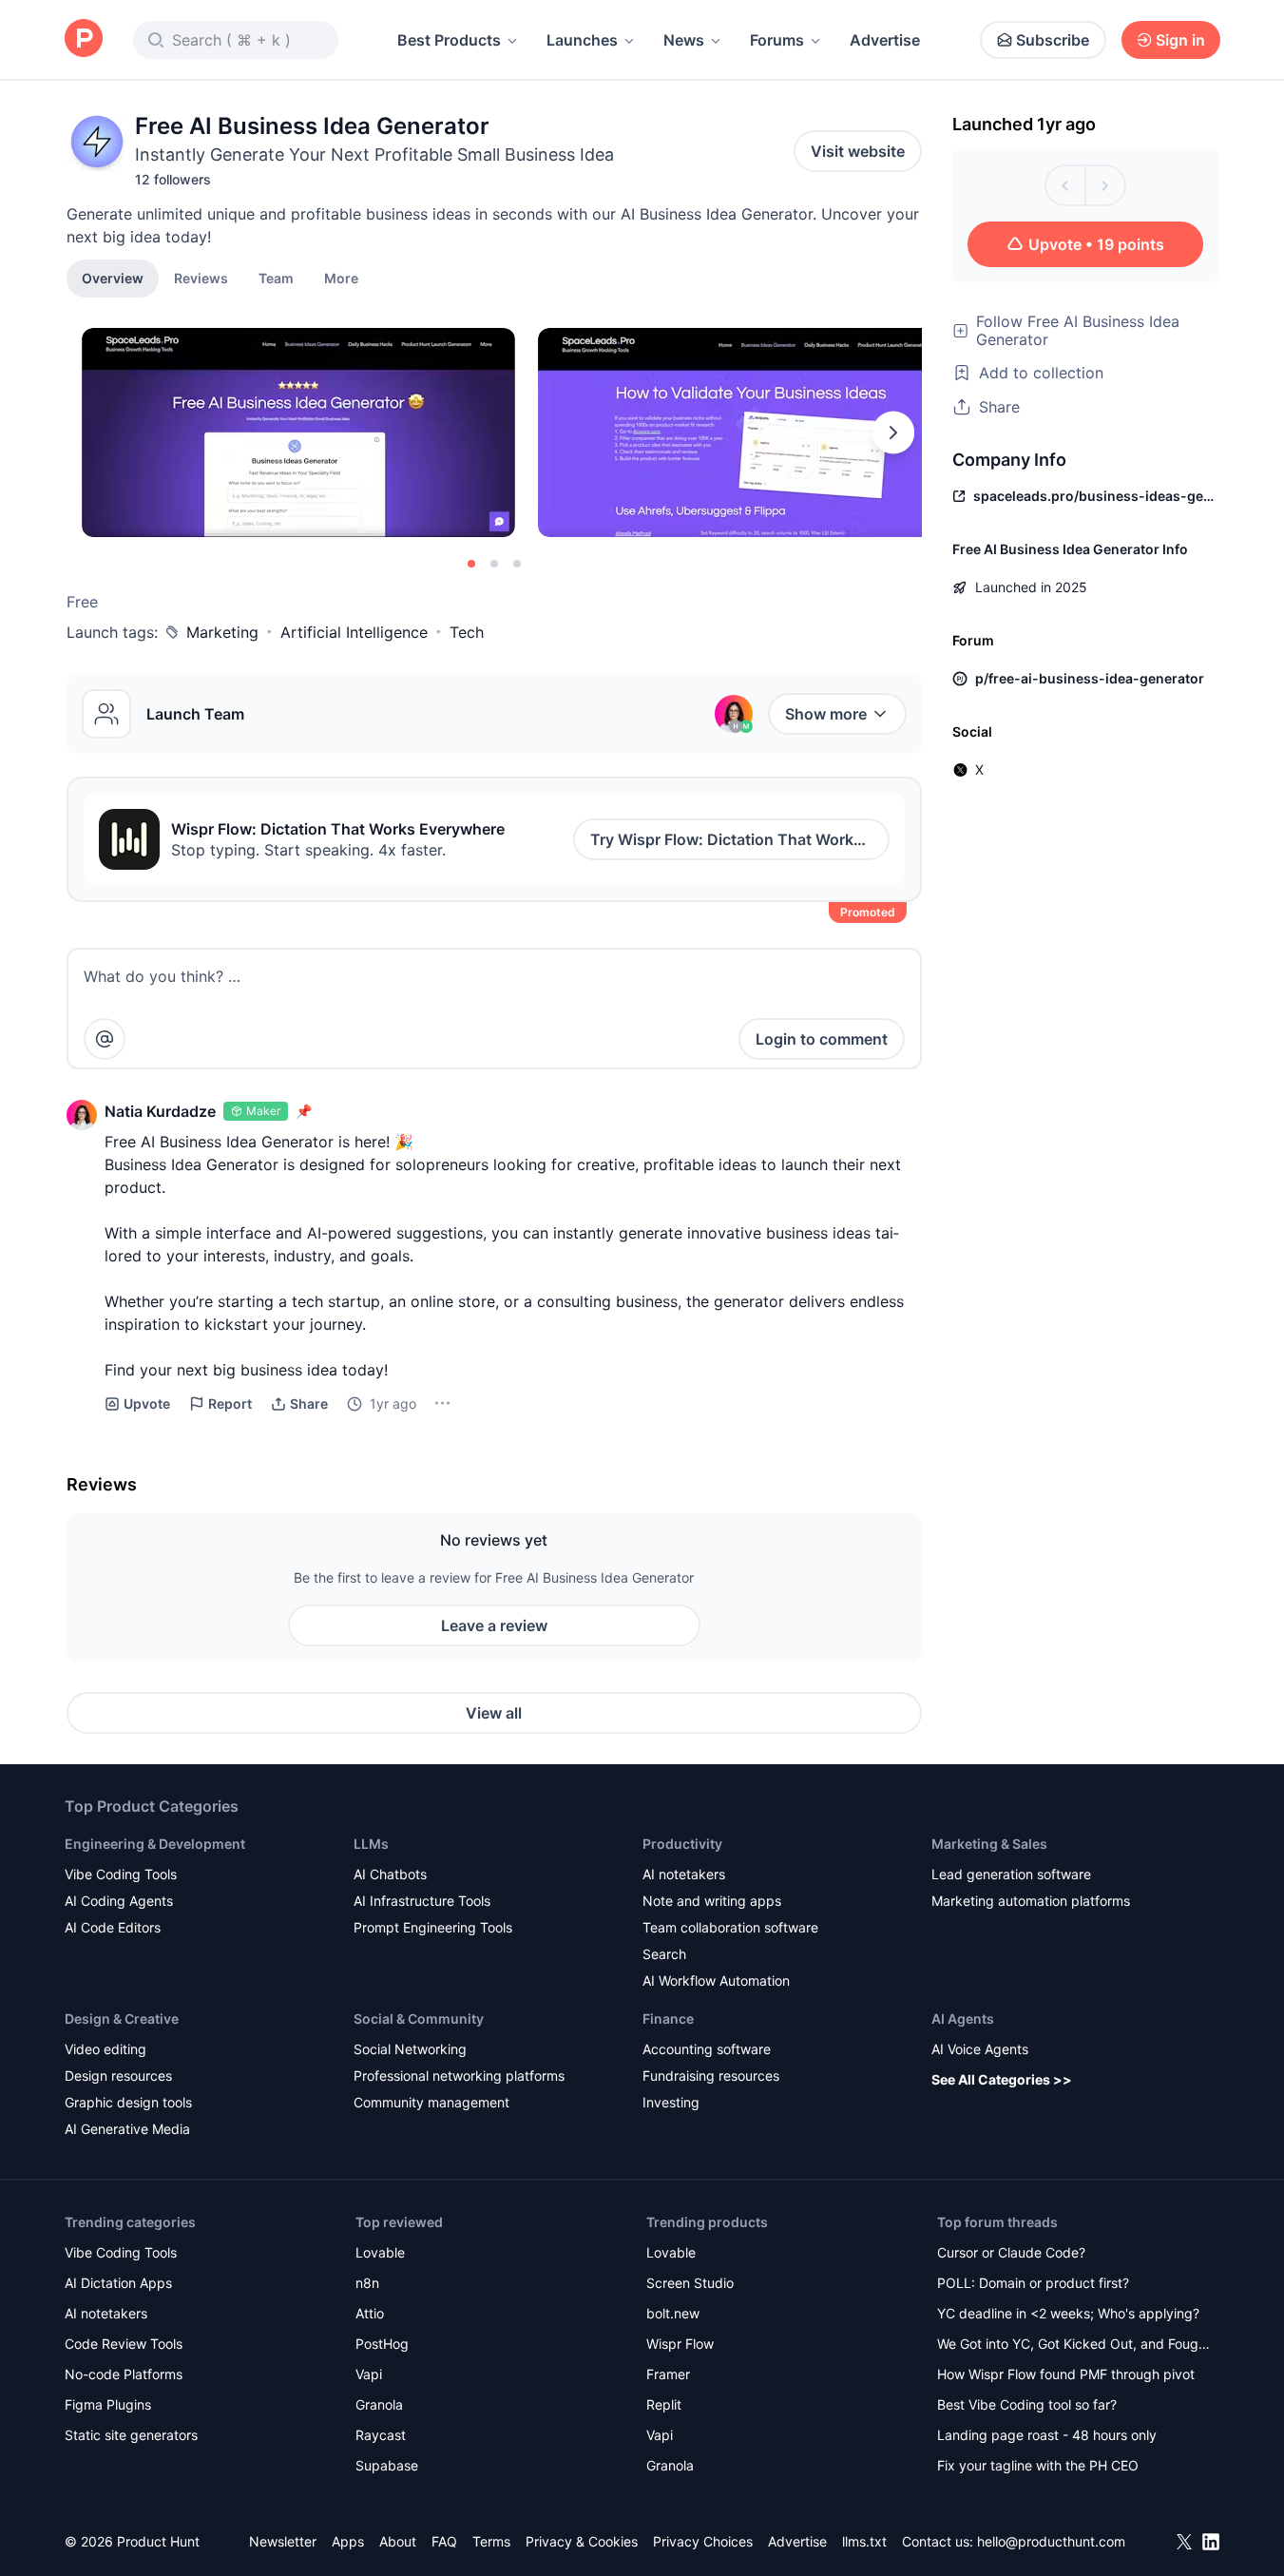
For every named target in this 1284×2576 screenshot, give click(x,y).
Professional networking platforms (459, 2076)
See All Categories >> (1002, 2079)
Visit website (858, 151)
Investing (671, 2102)
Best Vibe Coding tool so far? (1027, 2404)
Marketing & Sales (989, 1844)
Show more (826, 714)
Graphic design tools (128, 2102)
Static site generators (131, 2435)
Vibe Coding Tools (121, 1874)
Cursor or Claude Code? (1011, 2252)
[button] (341, 278)
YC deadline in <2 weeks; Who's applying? (1068, 2313)
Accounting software (707, 2049)
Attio (370, 2313)
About (398, 2541)
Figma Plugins (108, 2404)
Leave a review (494, 1625)
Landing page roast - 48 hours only (1047, 2435)
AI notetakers (684, 1874)
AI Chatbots (390, 1874)
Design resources (118, 2076)
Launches (582, 40)
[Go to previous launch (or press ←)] (1065, 185)
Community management (431, 2102)
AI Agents (963, 2019)
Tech (467, 632)
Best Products (449, 40)
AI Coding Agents (119, 1901)
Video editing (105, 2049)
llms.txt (864, 2541)
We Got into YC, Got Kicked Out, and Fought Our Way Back (1074, 2345)
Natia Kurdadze (160, 1111)
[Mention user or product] (105, 1039)
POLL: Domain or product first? (1033, 2283)
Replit (664, 2404)
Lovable (380, 2252)
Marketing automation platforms (1031, 1901)
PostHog (382, 2344)
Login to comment (822, 1039)
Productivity (682, 1844)
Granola (379, 2404)
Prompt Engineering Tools (433, 1927)
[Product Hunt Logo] (84, 39)
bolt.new (673, 2313)
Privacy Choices (703, 2541)
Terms (491, 2541)
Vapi (369, 2374)
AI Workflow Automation (716, 1980)
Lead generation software (1011, 1874)
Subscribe (1053, 40)
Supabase (387, 2465)
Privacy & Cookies (582, 2541)
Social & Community (419, 2019)
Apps (348, 2541)
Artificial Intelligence (354, 632)
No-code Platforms (124, 2374)
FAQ (444, 2541)
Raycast (381, 2435)
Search (664, 1954)
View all (494, 1713)
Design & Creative (122, 2019)
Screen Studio (690, 2283)
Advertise (885, 40)
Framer (668, 2374)
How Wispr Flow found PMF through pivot (1066, 2374)
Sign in (1180, 40)
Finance (668, 2019)
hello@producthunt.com (1051, 2541)
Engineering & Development (155, 1844)
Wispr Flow (680, 2344)
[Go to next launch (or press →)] (1105, 185)
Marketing (222, 632)
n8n (367, 2283)
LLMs (371, 1844)
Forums (777, 40)
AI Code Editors (113, 1927)
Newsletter (283, 2541)
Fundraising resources (711, 2076)
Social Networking (410, 2049)
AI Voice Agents (980, 2049)
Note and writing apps (712, 1901)
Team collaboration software (730, 1927)
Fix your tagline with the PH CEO (1038, 2465)
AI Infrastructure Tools (422, 1901)
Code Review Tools (124, 2344)
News (684, 40)
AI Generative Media (127, 2129)
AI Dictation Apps (118, 2283)
